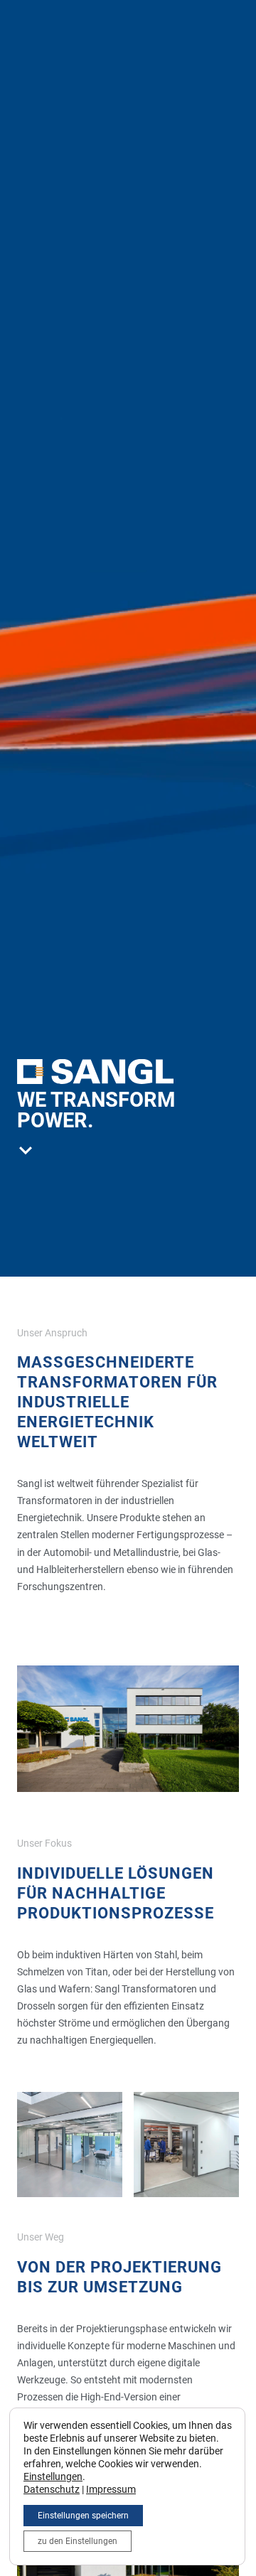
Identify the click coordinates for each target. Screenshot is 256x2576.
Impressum (111, 2489)
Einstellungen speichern (83, 2516)
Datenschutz (52, 2489)
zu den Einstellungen (78, 2541)
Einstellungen (53, 2476)
